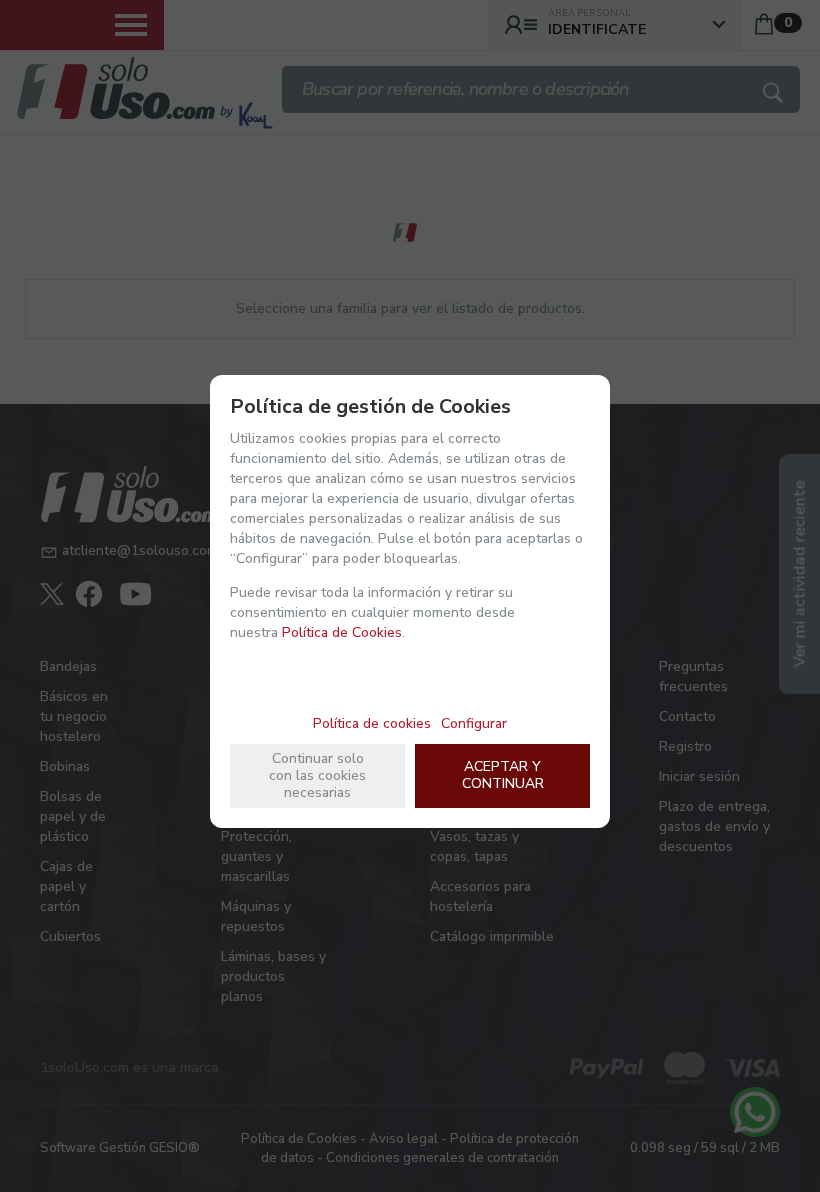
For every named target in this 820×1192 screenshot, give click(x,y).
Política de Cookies (342, 632)
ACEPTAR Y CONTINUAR (503, 775)
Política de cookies (372, 723)
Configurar (474, 723)
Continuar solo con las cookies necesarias (317, 775)
